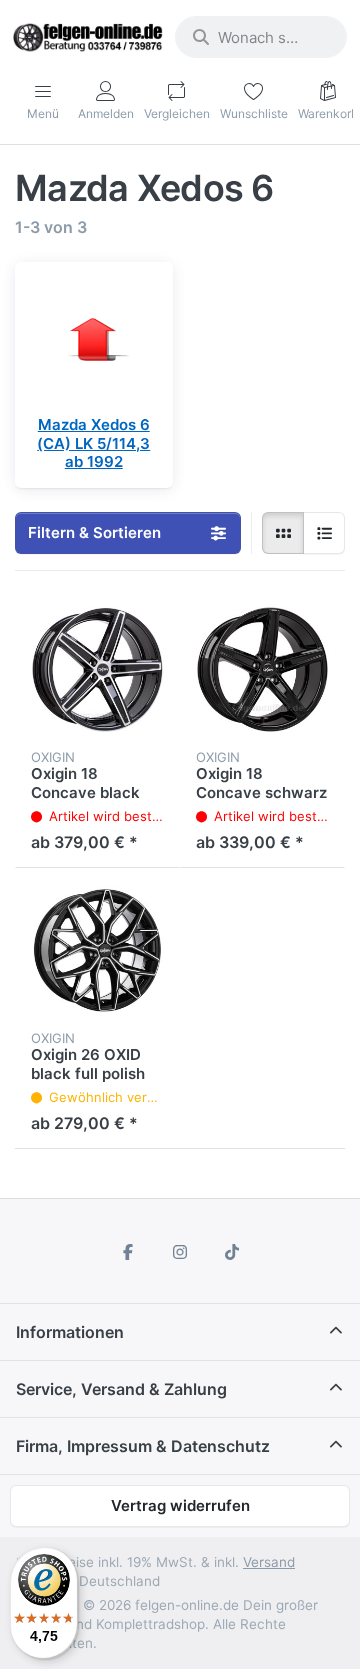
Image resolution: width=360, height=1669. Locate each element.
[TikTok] (232, 1252)
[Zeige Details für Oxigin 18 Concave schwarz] (262, 669)
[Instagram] (180, 1252)
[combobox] (261, 37)
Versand (269, 1562)
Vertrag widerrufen (180, 1505)
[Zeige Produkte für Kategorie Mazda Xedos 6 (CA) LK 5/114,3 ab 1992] (94, 341)
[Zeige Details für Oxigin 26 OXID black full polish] (97, 950)
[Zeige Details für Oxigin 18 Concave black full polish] (97, 669)
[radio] (283, 533)
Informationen (70, 1332)
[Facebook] (129, 1252)
